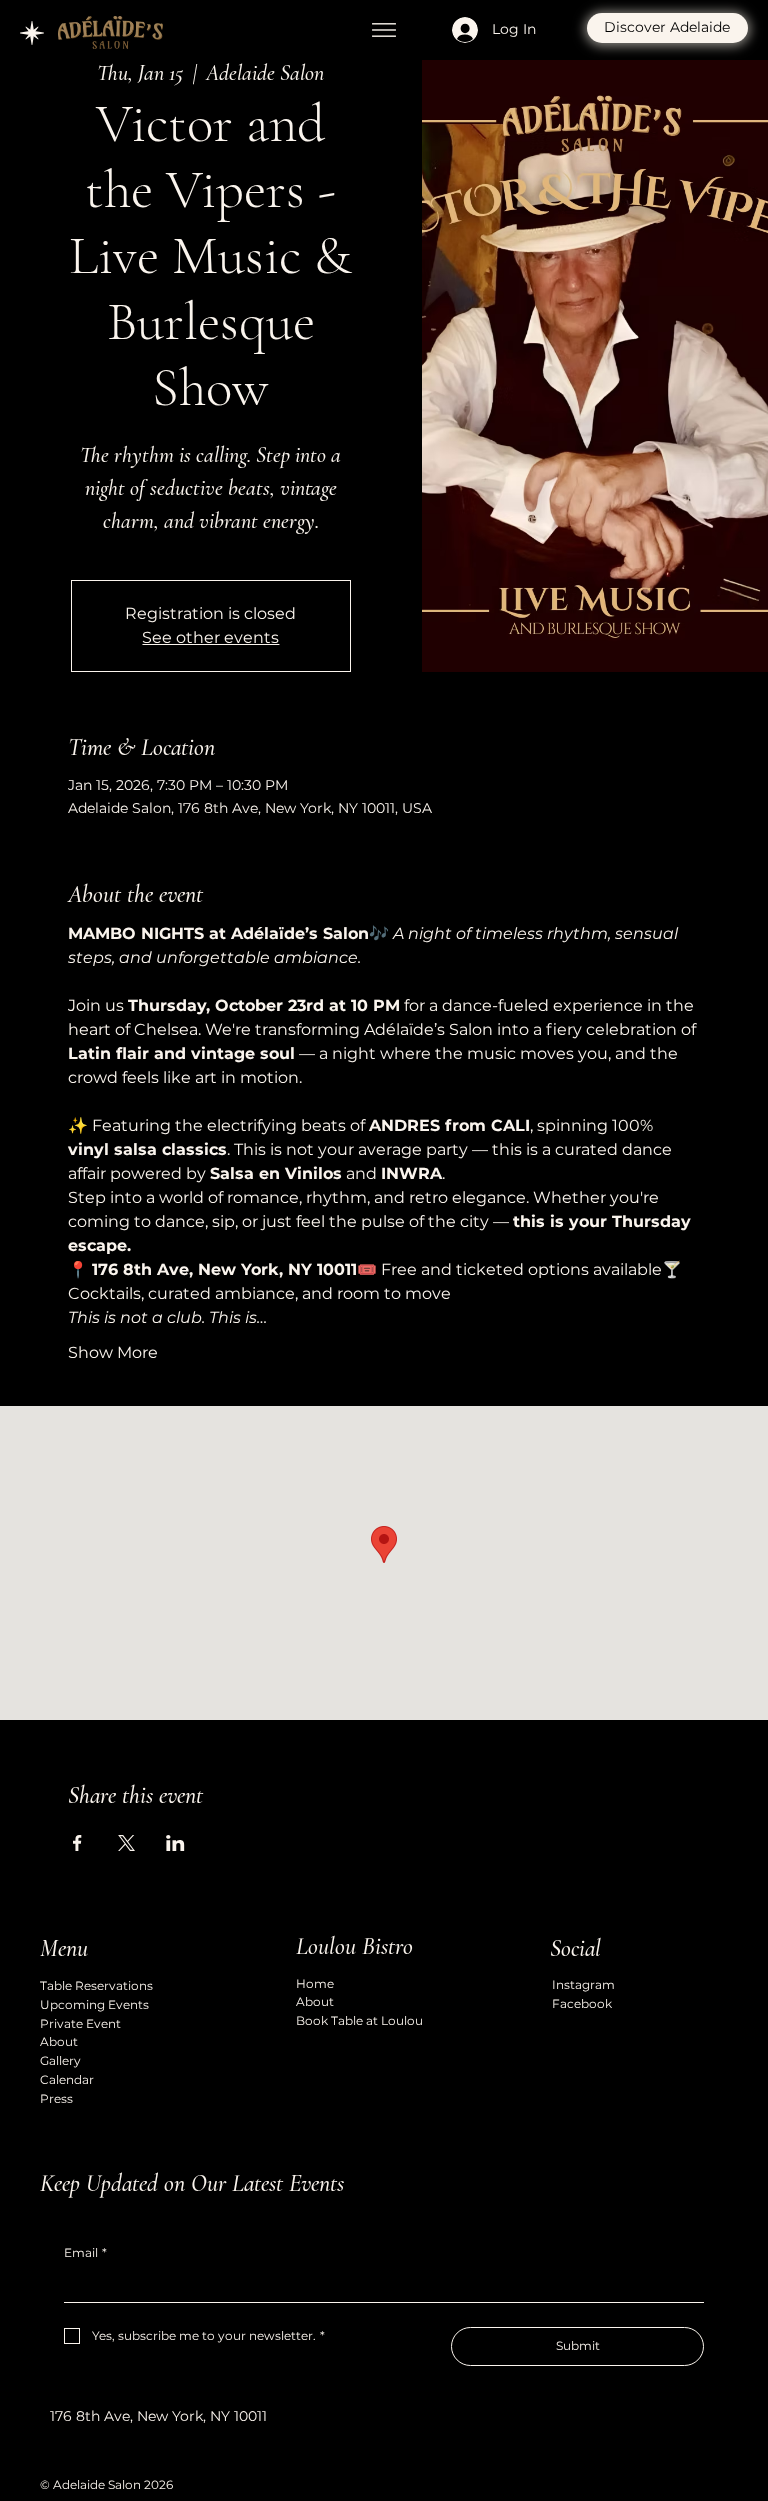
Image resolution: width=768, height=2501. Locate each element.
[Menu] (384, 30)
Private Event (80, 2023)
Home (315, 1983)
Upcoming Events (94, 2004)
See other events (210, 637)
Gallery (60, 2060)
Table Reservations (96, 1985)
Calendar (67, 2079)
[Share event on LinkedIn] (175, 1843)
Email (85, 2252)
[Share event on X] (126, 1843)
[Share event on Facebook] (77, 1843)
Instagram (583, 1984)
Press (56, 2098)
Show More (113, 1352)
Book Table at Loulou (359, 2020)
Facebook (582, 2003)
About (59, 2041)
